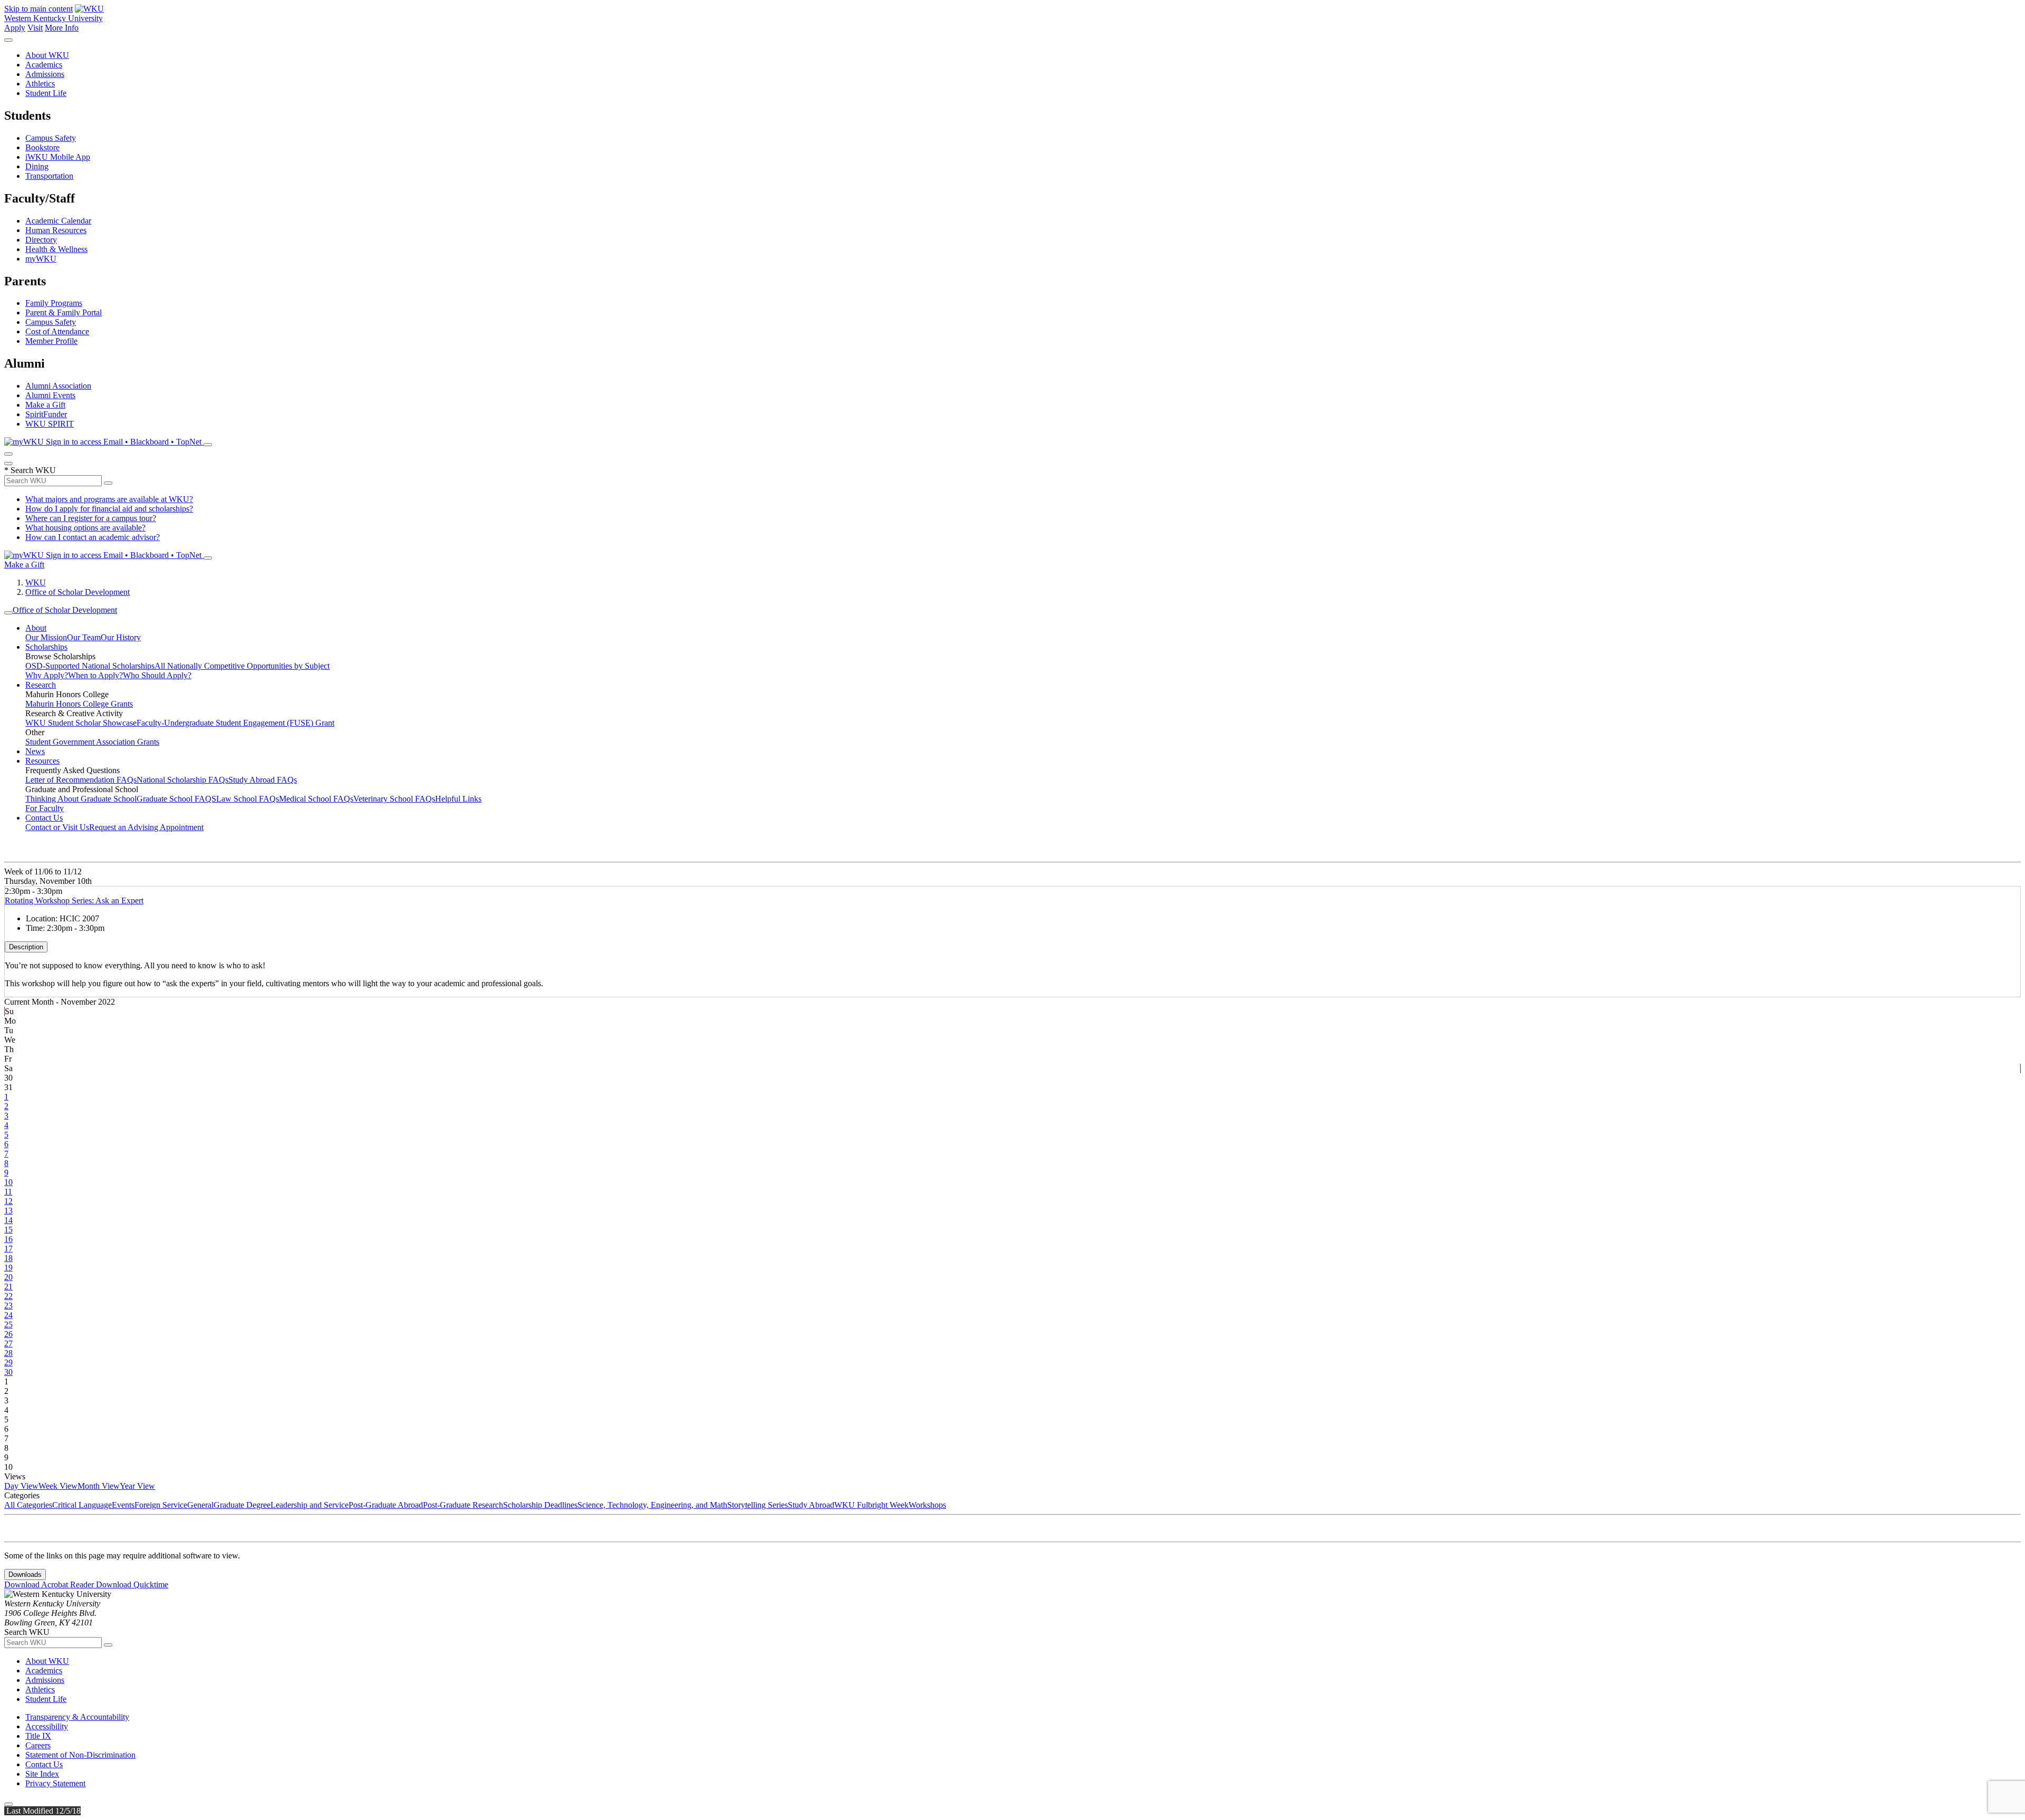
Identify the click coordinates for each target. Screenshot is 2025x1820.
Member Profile (51, 341)
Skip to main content (38, 9)
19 (8, 1268)
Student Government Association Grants (92, 742)
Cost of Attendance (57, 331)
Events (123, 1505)
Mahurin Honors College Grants (79, 704)
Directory (41, 240)
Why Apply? (47, 675)
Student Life (46, 93)
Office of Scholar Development (78, 592)
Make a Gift (45, 405)
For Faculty (45, 808)
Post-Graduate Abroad (386, 1505)
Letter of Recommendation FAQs (81, 780)
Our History (121, 637)
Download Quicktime (132, 1585)
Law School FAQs (248, 799)
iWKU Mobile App (58, 157)
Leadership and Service (310, 1505)
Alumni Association (58, 386)
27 (8, 1344)
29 (8, 1362)
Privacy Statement (55, 1783)
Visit (35, 28)
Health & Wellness (56, 249)
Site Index (42, 1774)
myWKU (41, 259)
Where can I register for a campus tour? (91, 518)
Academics (44, 65)
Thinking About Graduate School (81, 799)
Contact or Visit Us (57, 827)
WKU (36, 582)
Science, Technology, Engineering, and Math (652, 1505)
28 (8, 1353)
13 (8, 1211)
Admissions (45, 74)
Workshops (927, 1505)
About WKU (47, 55)
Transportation (49, 176)
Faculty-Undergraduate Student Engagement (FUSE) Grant (235, 723)
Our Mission (46, 637)
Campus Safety (51, 138)
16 (8, 1239)
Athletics (40, 84)
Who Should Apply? (157, 675)
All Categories (28, 1505)
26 (8, 1334)
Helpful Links (458, 799)
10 (8, 1182)
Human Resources (56, 230)
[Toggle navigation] (8, 613)
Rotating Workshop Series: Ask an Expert (74, 901)
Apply (15, 28)
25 (8, 1325)
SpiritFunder (46, 414)
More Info (62, 28)
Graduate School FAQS (176, 799)
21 (8, 1287)
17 (8, 1249)
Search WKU (30, 470)
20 (8, 1277)
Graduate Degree (242, 1505)
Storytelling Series (758, 1505)
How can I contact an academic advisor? (93, 537)
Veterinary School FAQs (394, 799)
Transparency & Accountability (77, 1717)
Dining (37, 166)
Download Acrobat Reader (50, 1585)
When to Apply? (95, 675)
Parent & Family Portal (64, 312)
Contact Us (44, 818)
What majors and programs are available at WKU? (109, 499)
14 (8, 1220)
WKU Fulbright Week (871, 1505)
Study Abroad (811, 1505)
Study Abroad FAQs (263, 780)
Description (26, 947)
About (36, 628)
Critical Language (82, 1505)
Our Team (84, 637)
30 (8, 1372)
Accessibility (47, 1726)
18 (8, 1258)
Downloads (25, 1575)
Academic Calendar (58, 221)
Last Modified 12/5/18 (42, 1811)
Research (41, 685)
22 (8, 1296)
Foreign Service (161, 1505)
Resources (42, 761)
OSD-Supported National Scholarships (90, 666)
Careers (38, 1745)
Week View (58, 1486)
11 (8, 1192)
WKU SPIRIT (50, 424)
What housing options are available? (85, 528)
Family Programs (54, 303)
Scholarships (46, 647)
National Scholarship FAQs (182, 780)
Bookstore (42, 147)
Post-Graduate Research (463, 1505)
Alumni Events (50, 395)
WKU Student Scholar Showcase (81, 723)
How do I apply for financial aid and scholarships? (109, 509)
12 (8, 1201)
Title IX (38, 1736)
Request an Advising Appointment (146, 827)
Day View (21, 1486)
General (200, 1505)
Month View (99, 1486)
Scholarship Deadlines (540, 1505)
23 (8, 1306)
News (35, 751)
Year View (137, 1486)
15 (8, 1230)
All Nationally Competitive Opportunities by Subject (242, 666)
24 (8, 1315)
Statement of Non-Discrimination (80, 1755)
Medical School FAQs (316, 799)
